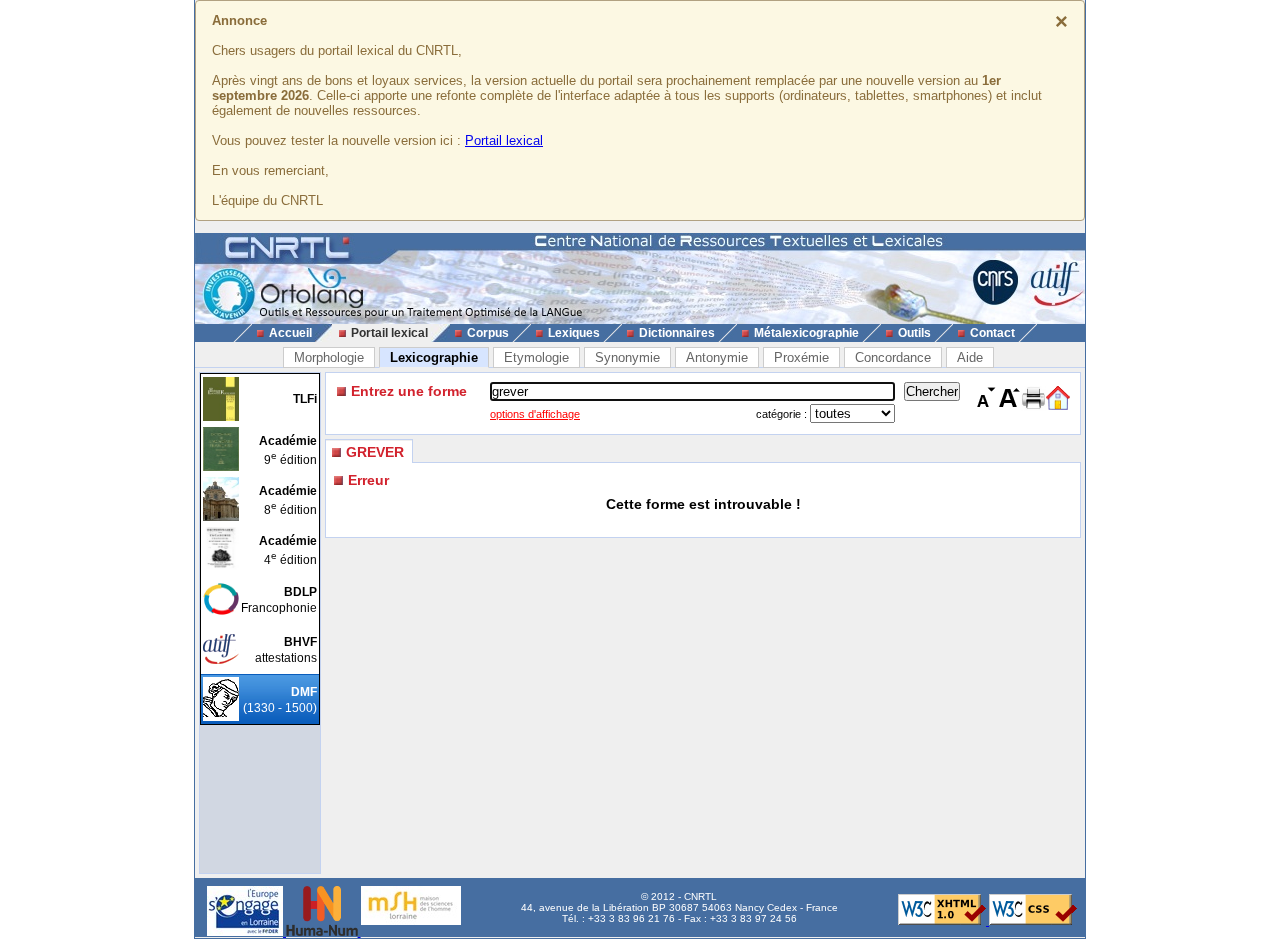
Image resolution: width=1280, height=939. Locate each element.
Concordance (893, 357)
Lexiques (574, 333)
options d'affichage (535, 414)
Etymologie (536, 357)
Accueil (290, 333)
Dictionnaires (677, 333)
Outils (914, 333)
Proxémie (801, 357)
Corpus (488, 333)
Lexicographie (434, 357)
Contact (992, 333)
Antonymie (717, 357)
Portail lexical (504, 140)
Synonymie (627, 357)
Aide (970, 357)
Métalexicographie (806, 333)
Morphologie (329, 357)
